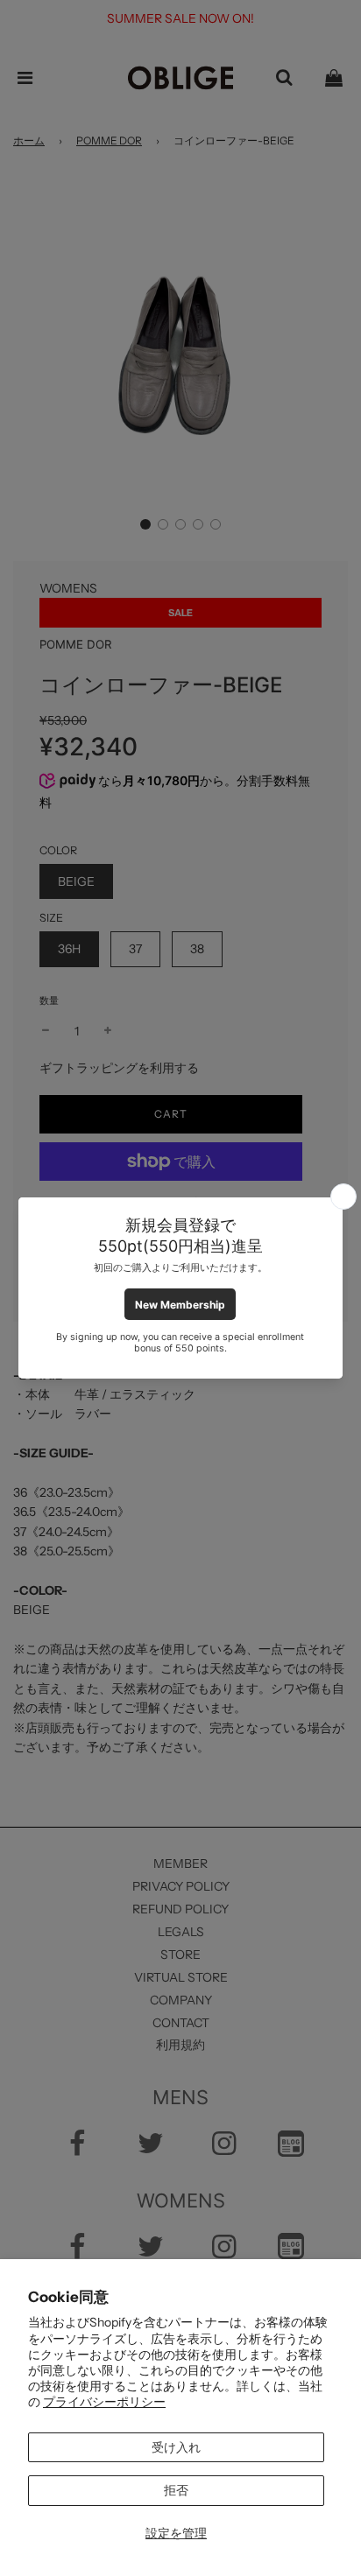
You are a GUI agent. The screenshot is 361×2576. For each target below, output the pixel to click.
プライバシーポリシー (104, 2402)
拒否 (176, 2490)
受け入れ (176, 2447)
